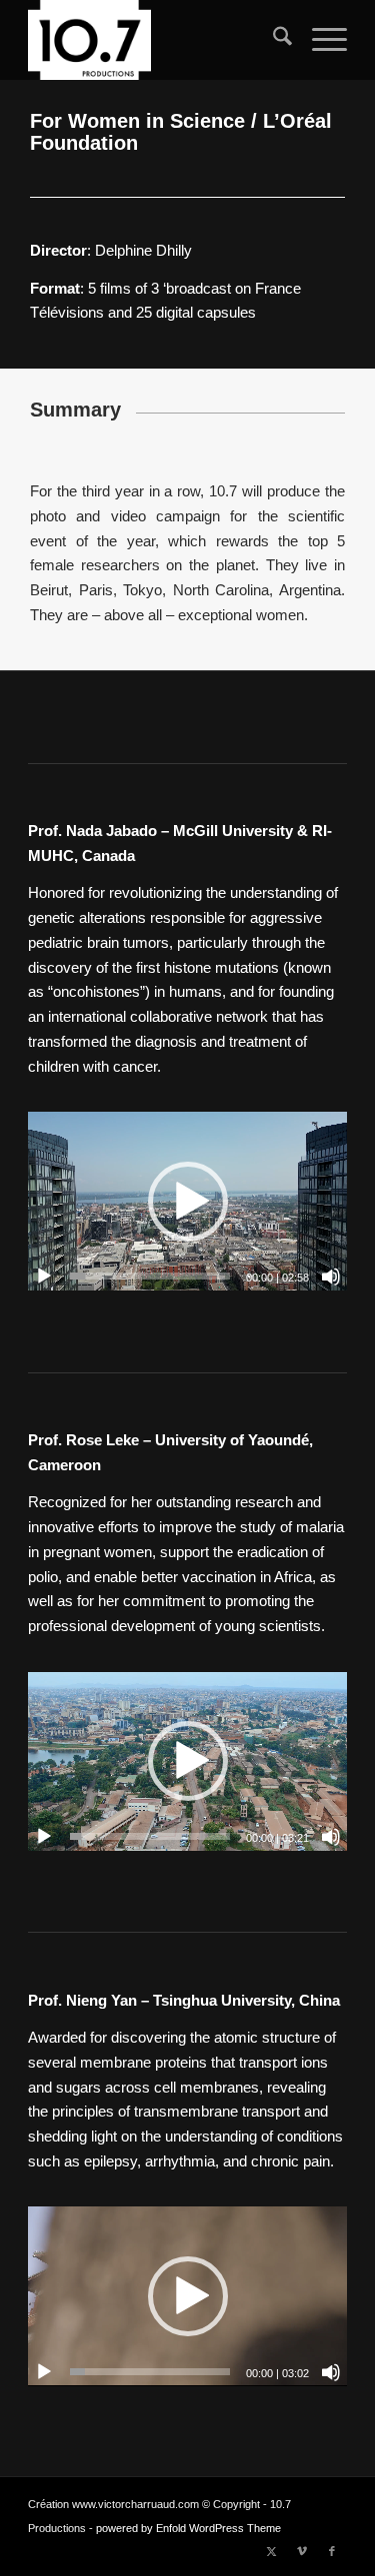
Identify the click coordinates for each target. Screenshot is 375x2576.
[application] (187, 1201)
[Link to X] (272, 2551)
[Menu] (319, 40)
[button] (188, 1202)
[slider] (150, 1276)
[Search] (272, 40)
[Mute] (331, 1277)
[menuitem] (272, 40)
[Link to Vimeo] (302, 2551)
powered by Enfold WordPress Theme (188, 2528)
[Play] (44, 1277)
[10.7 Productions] (155, 40)
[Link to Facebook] (332, 2551)
